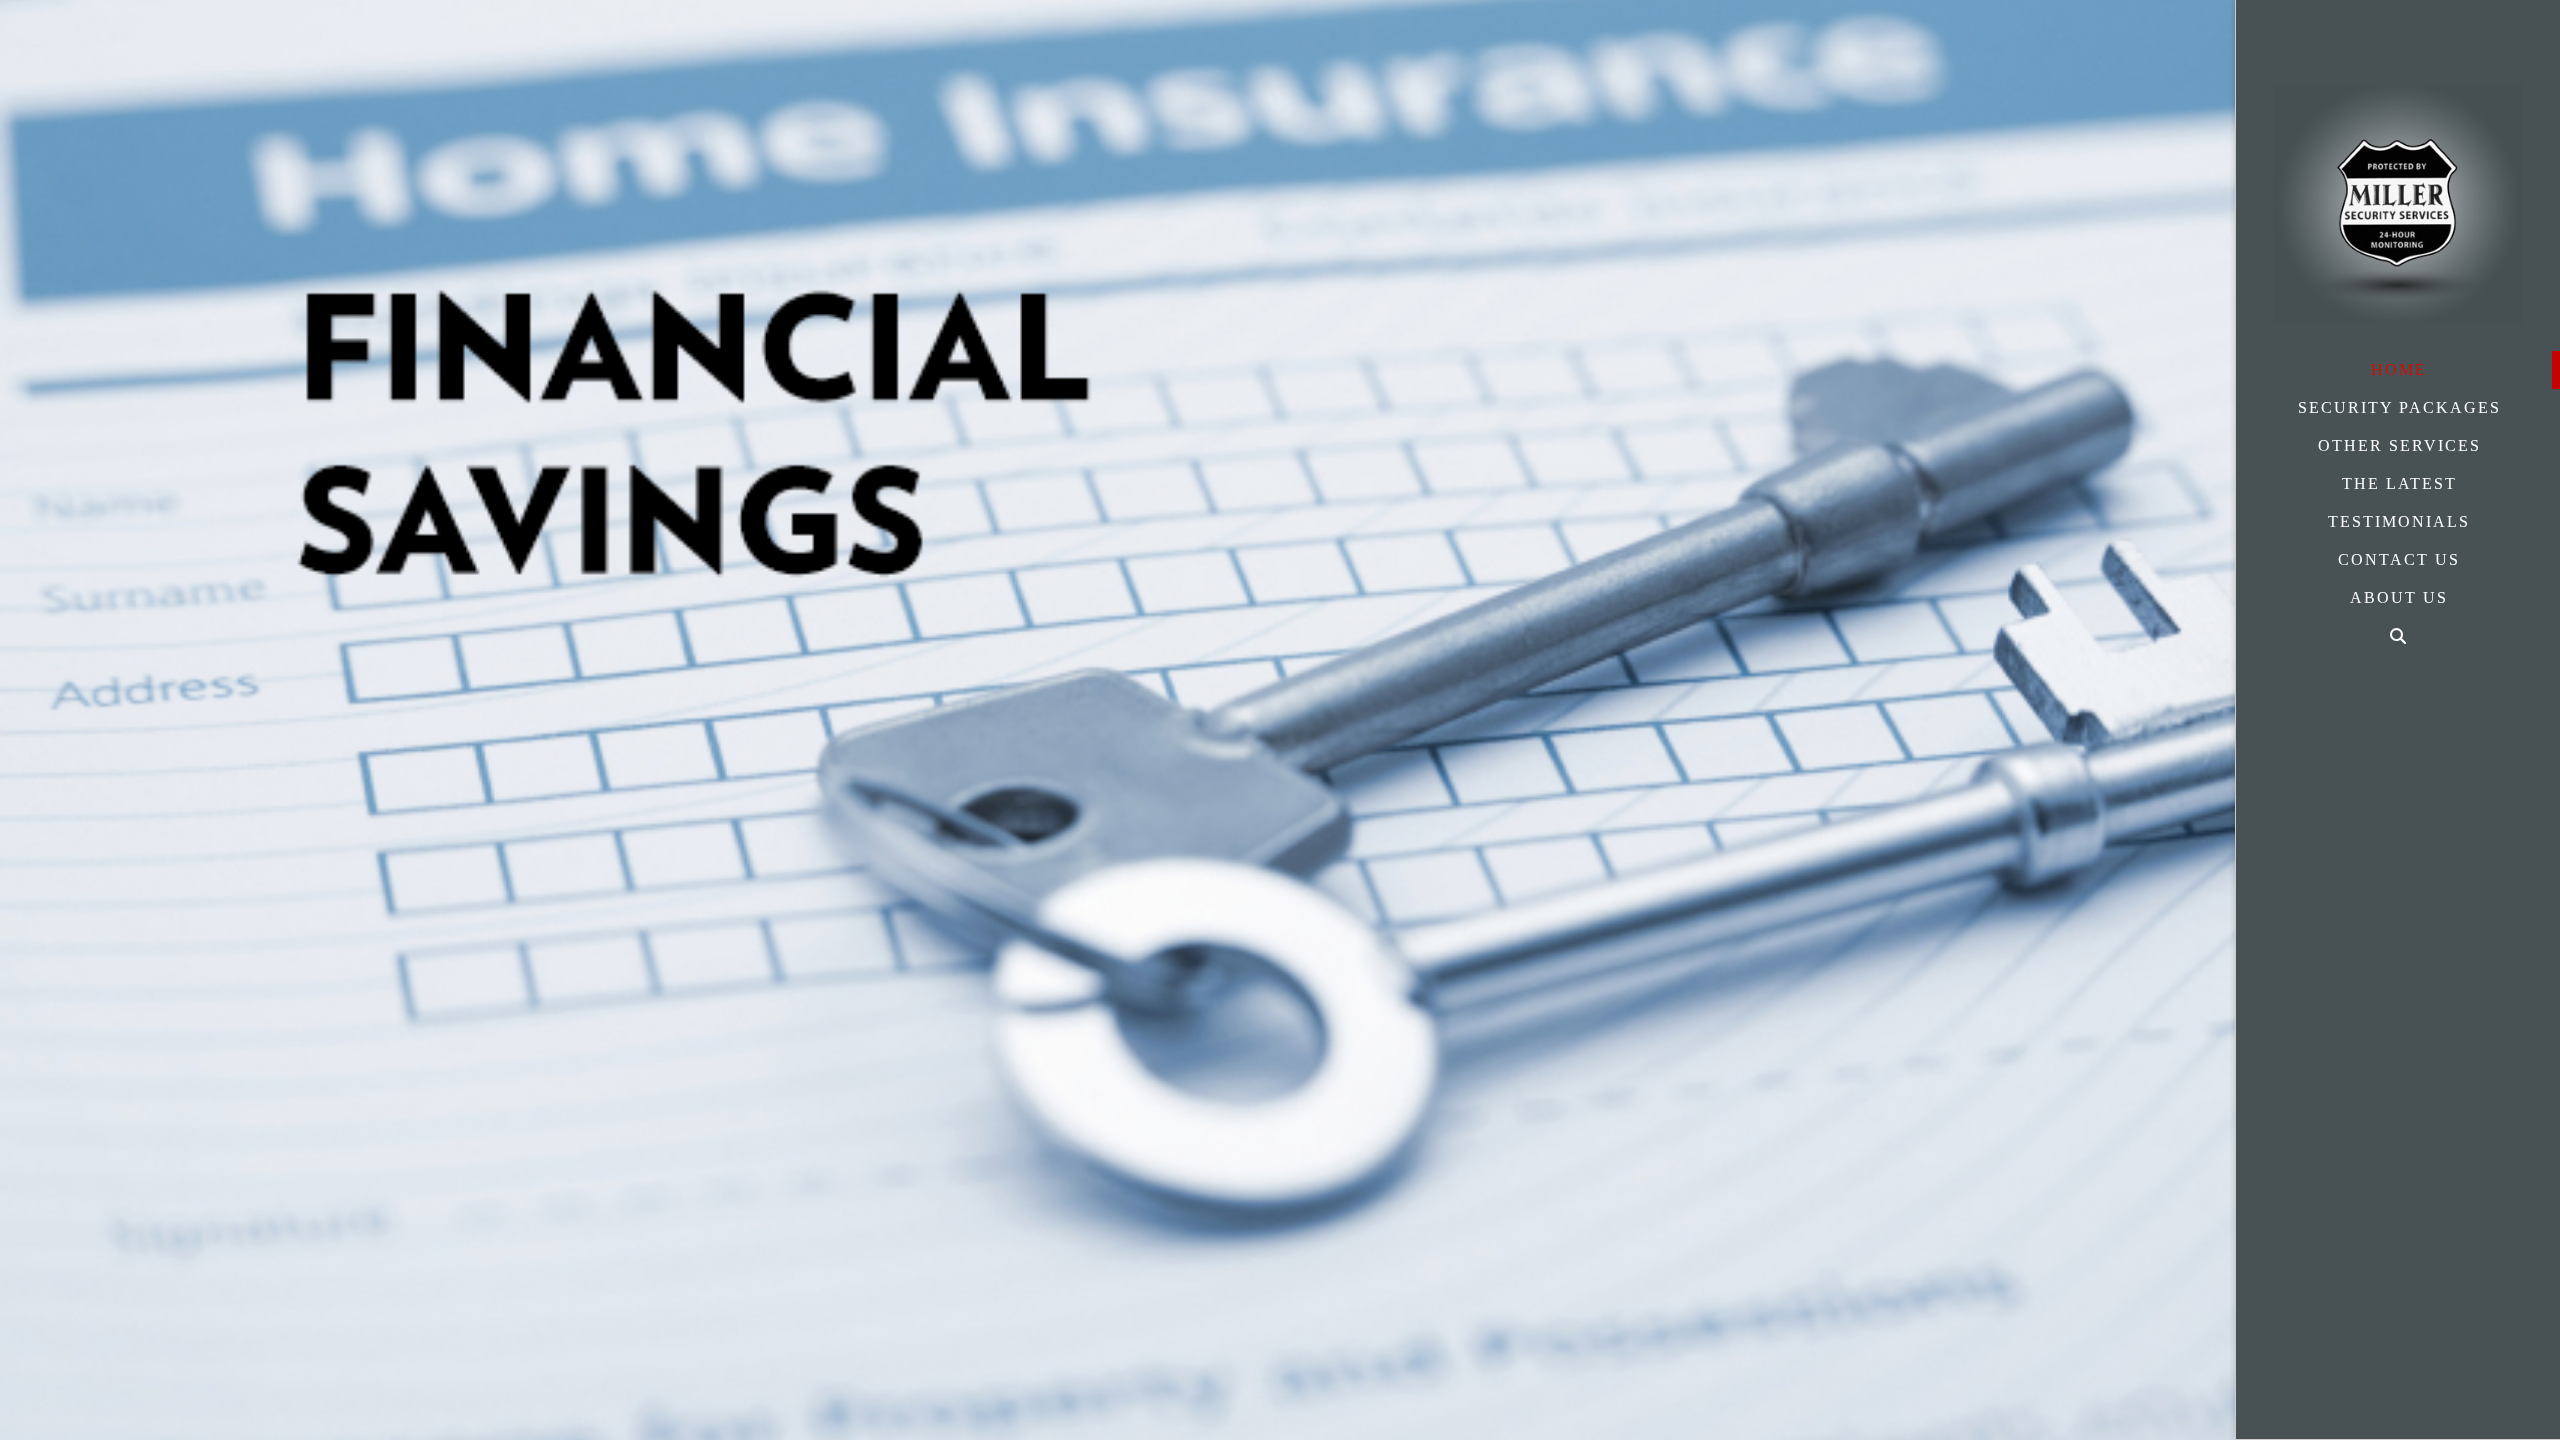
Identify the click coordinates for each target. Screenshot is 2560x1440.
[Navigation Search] (2398, 636)
